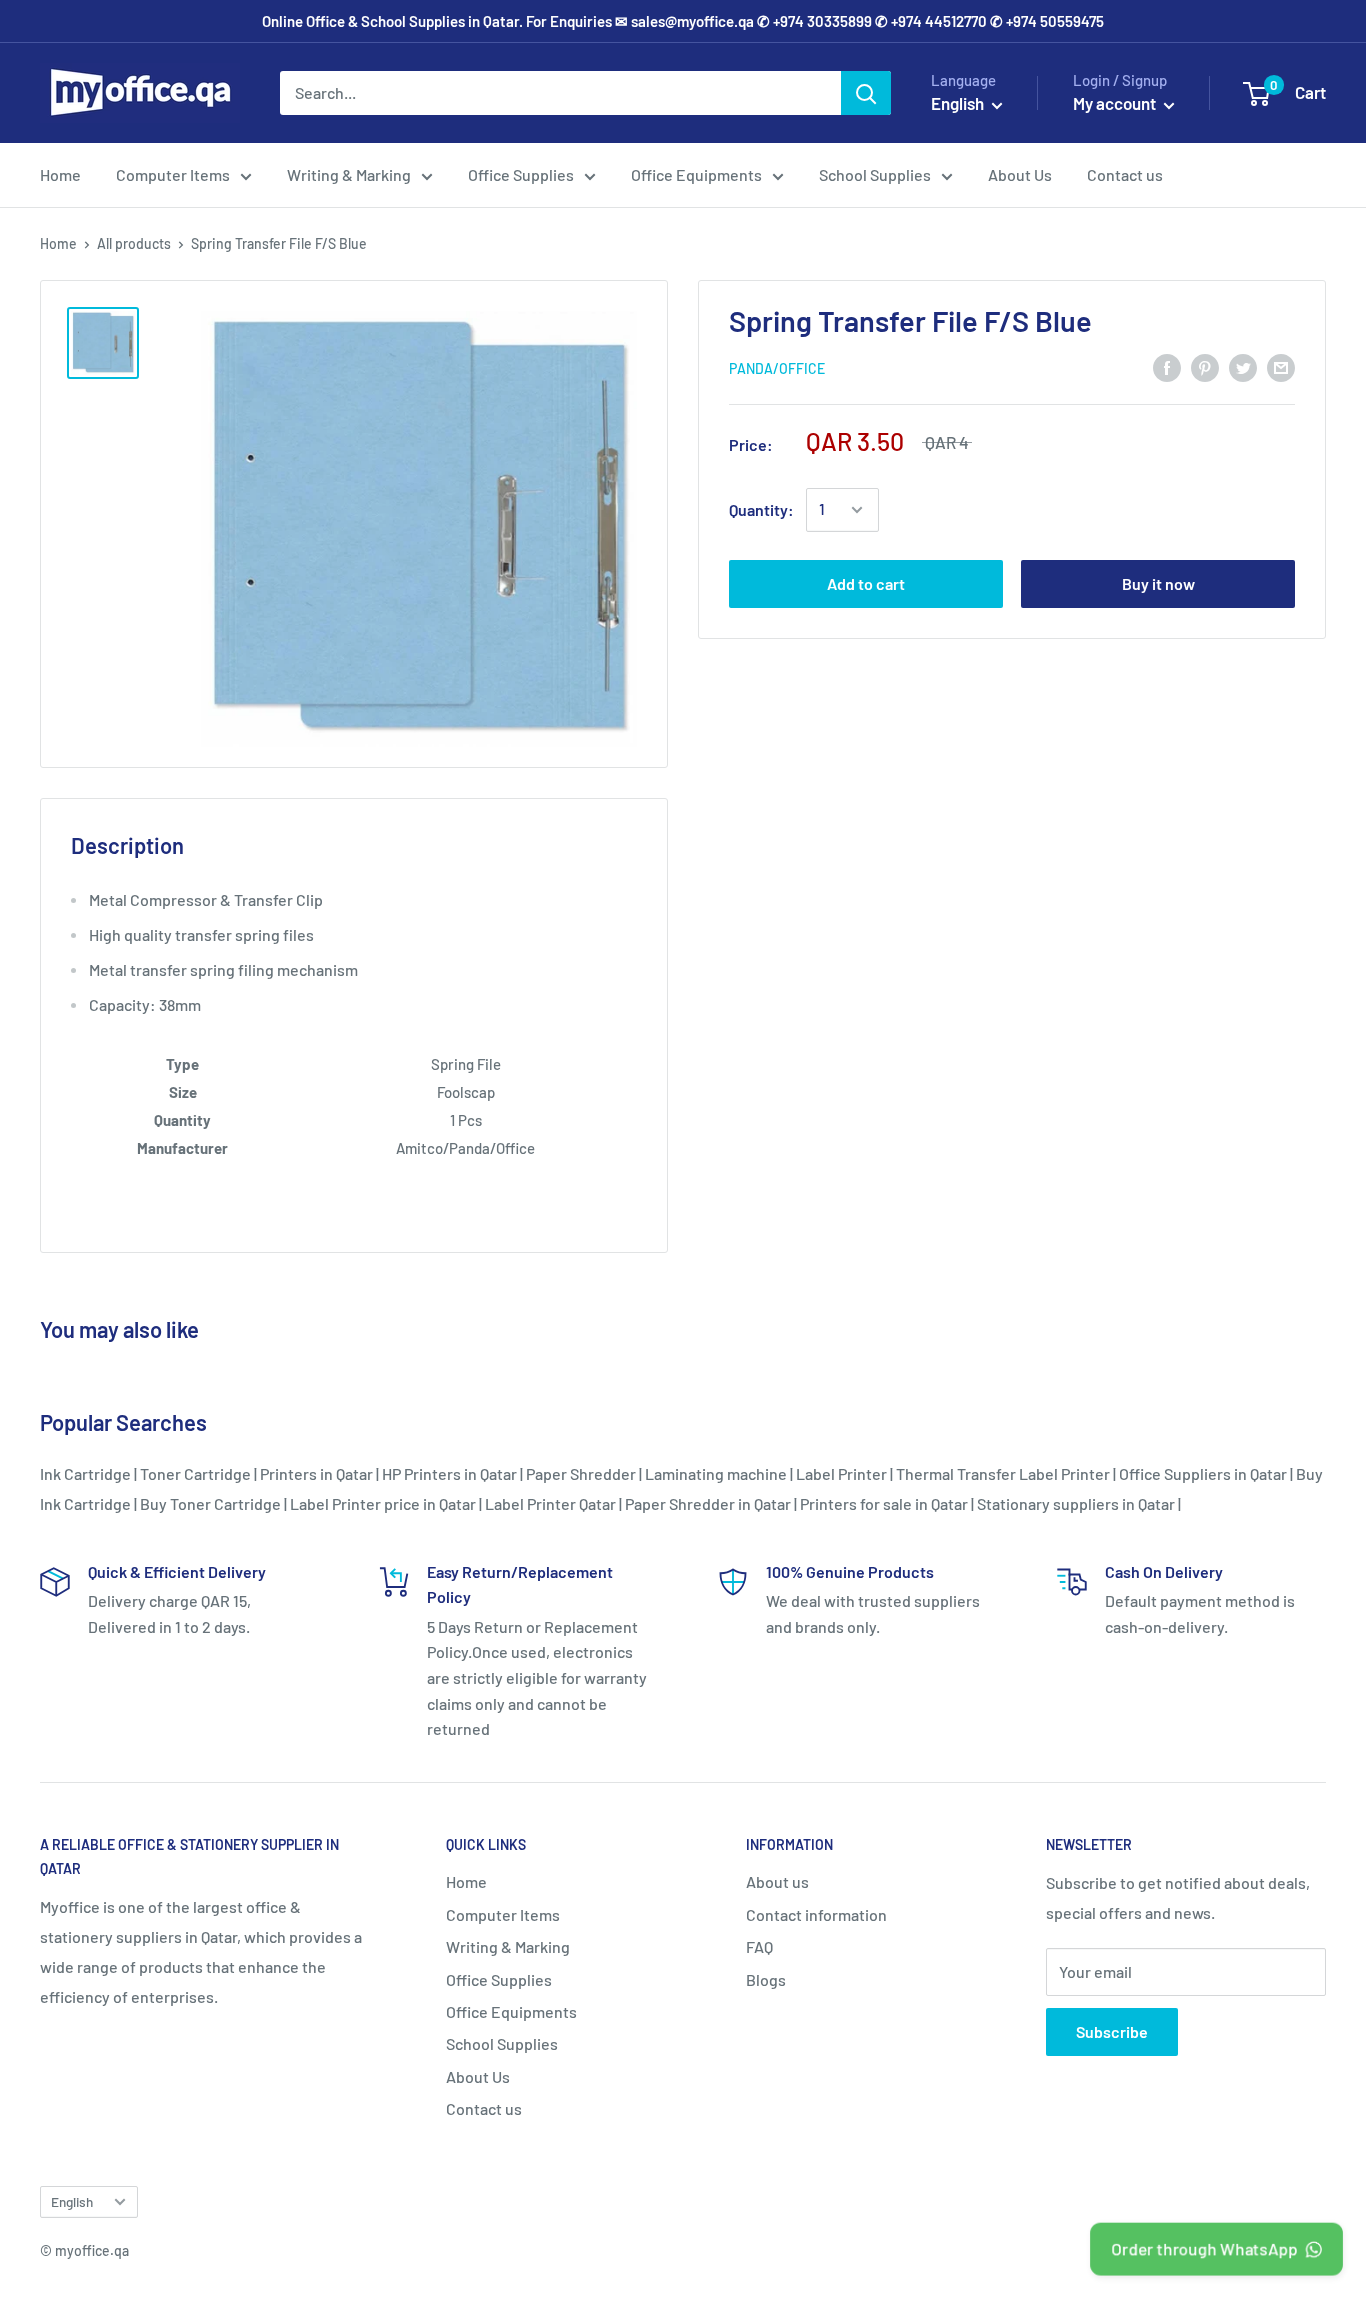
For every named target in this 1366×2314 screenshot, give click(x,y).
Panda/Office (777, 368)
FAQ (759, 1946)
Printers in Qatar (316, 1473)
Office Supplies (521, 174)
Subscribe (1112, 2031)
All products (134, 243)
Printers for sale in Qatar (884, 1503)
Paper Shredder (581, 1473)
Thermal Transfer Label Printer (1003, 1473)
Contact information (816, 1914)
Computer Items (173, 174)
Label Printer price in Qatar (383, 1503)
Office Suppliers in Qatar (1203, 1473)
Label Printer (841, 1473)
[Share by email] (1281, 366)
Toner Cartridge (195, 1473)
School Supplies (875, 174)
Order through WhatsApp (1204, 2248)
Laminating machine (716, 1473)
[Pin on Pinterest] (1205, 366)
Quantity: (761, 509)
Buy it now (1158, 583)
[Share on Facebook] (1167, 366)
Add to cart (866, 583)
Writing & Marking (349, 174)
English (72, 2201)
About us (777, 1881)
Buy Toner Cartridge (210, 1503)
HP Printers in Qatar (449, 1473)
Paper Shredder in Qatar (708, 1503)
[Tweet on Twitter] (1243, 366)
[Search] (866, 93)
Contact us (1125, 174)
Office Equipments (696, 174)
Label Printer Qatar (550, 1503)
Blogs (766, 1979)
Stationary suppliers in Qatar (1076, 1503)
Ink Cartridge (85, 1473)
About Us (1020, 174)
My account (1116, 103)
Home (60, 174)
